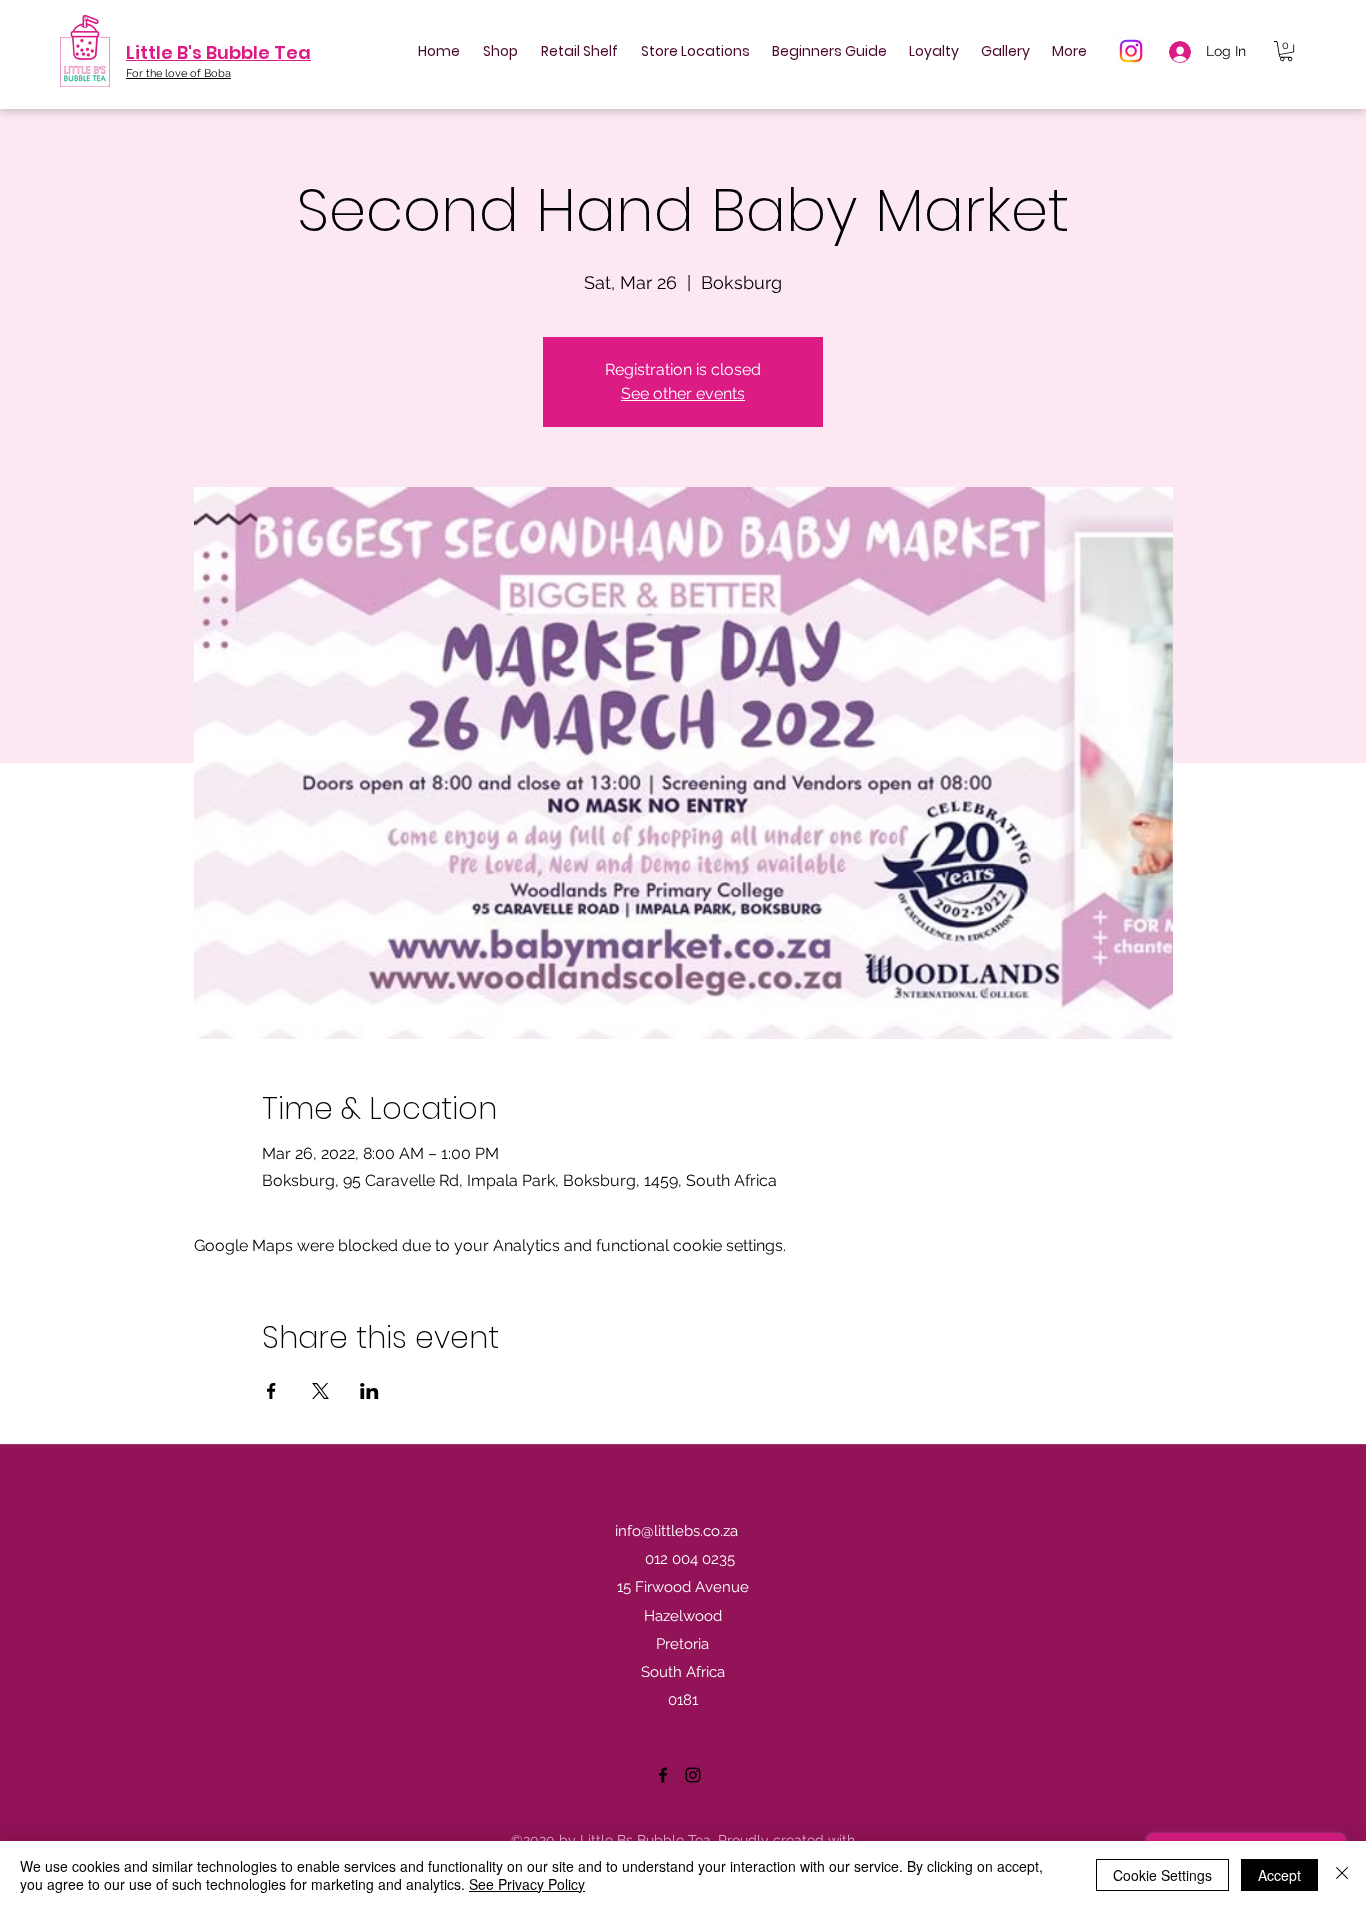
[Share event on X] (320, 1391)
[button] (1286, 51)
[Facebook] (663, 1775)
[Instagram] (1131, 51)
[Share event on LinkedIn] (369, 1391)
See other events (683, 393)
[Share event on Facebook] (271, 1391)
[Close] (1342, 1875)
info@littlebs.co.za (676, 1531)
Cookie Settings (1162, 1875)
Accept (1279, 1875)
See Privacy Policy (527, 1884)
